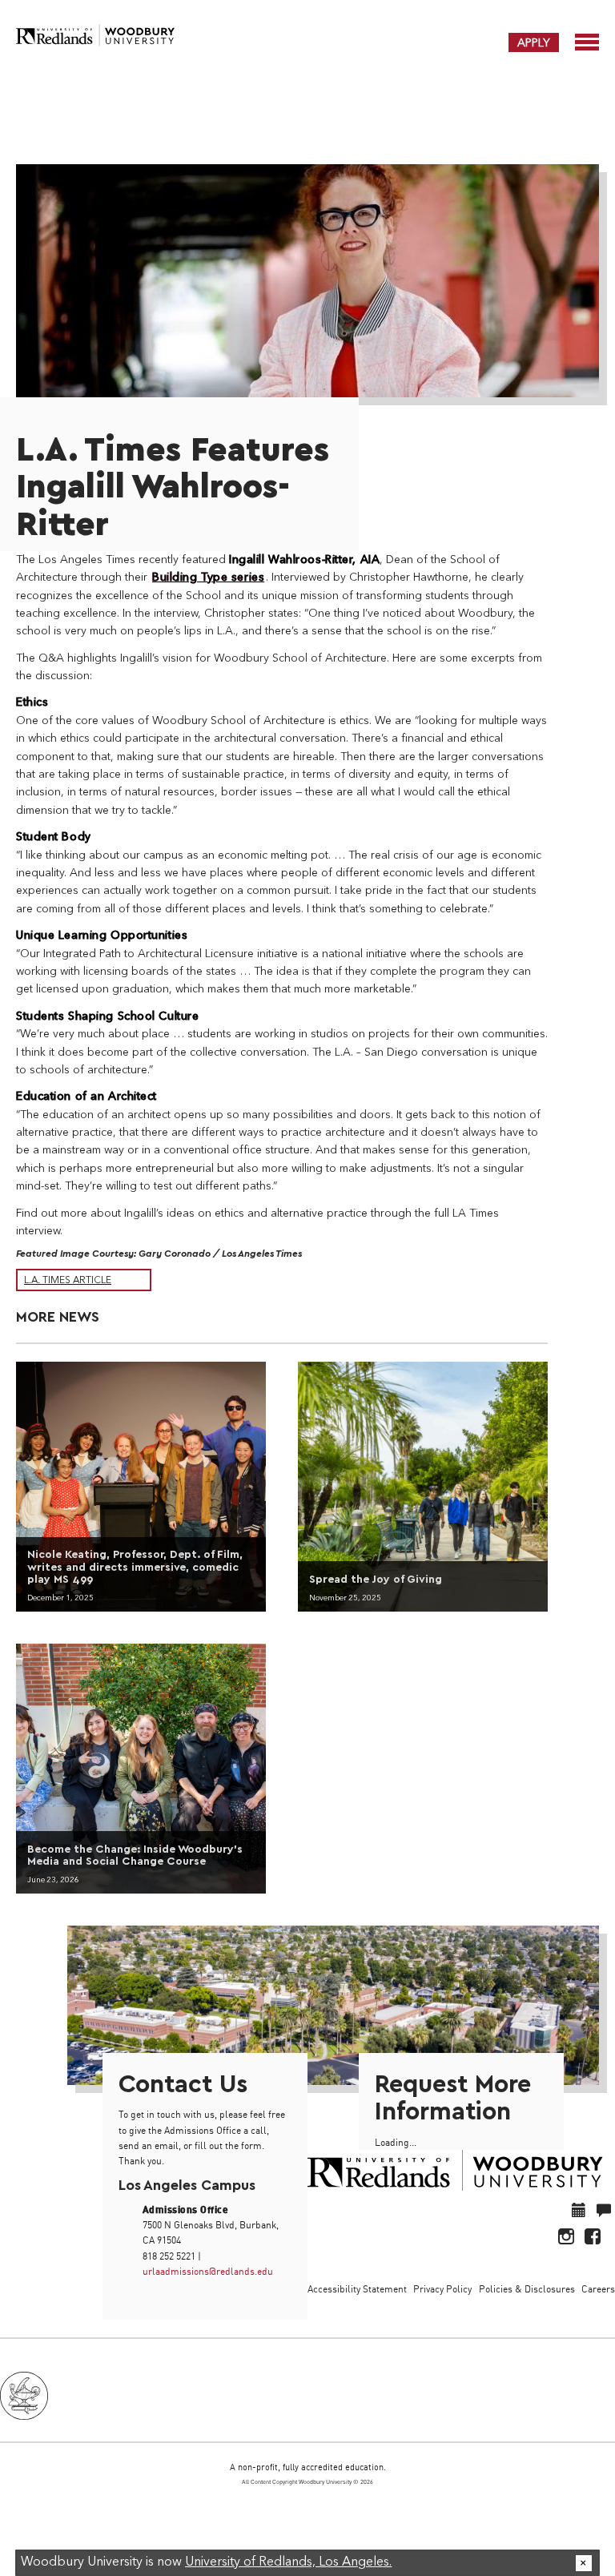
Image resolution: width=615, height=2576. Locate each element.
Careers (598, 2289)
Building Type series (208, 578)
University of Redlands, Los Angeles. (288, 2562)
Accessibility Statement (357, 2289)
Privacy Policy (442, 2289)
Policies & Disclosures (527, 2289)
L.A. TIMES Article (68, 1281)
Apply (534, 42)
